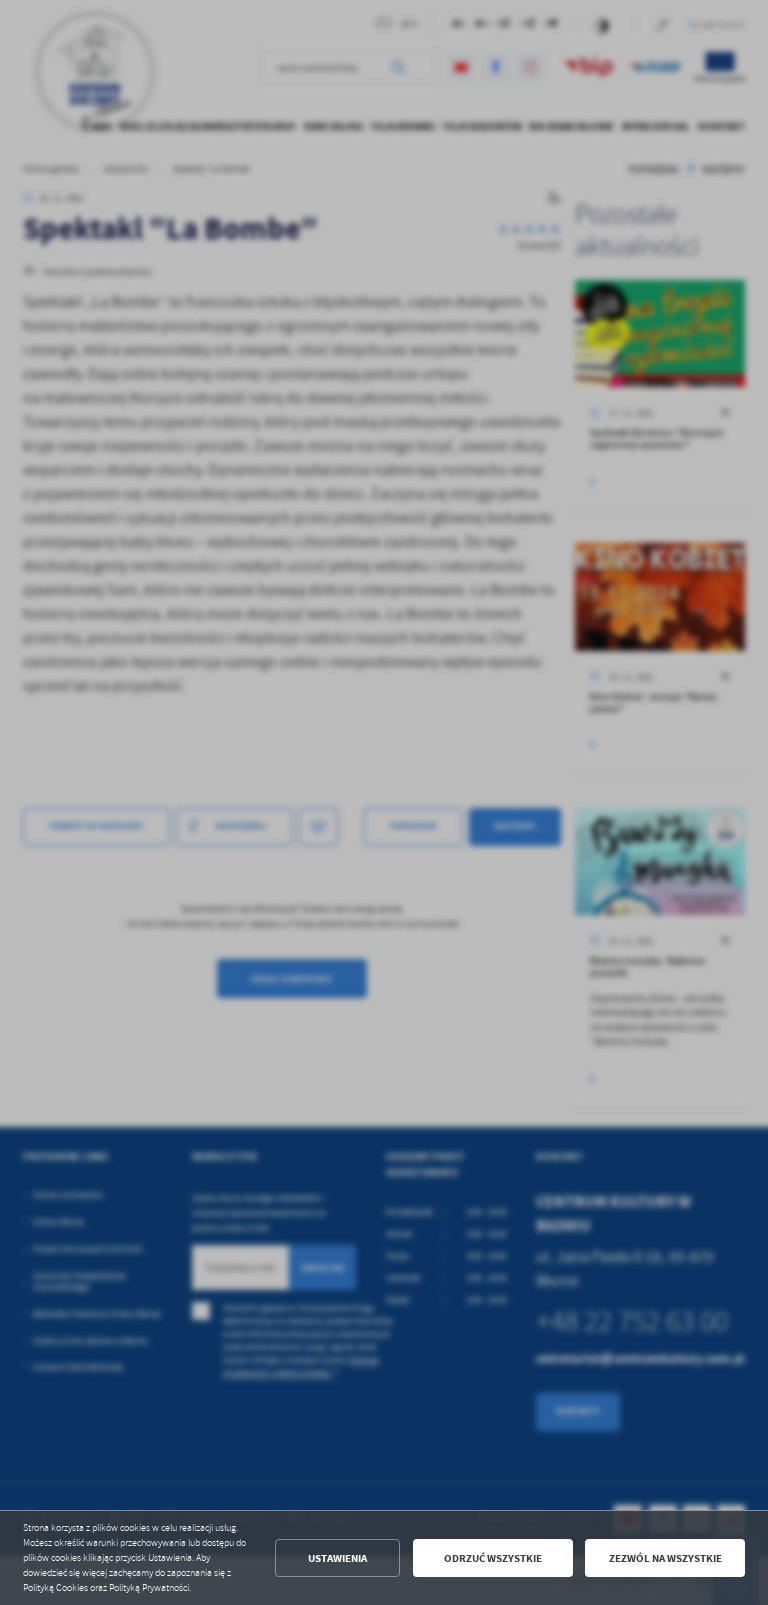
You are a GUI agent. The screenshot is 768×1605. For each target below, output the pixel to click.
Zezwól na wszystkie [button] (665, 1558)
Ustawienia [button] (337, 1558)
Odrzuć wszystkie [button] (493, 1558)
